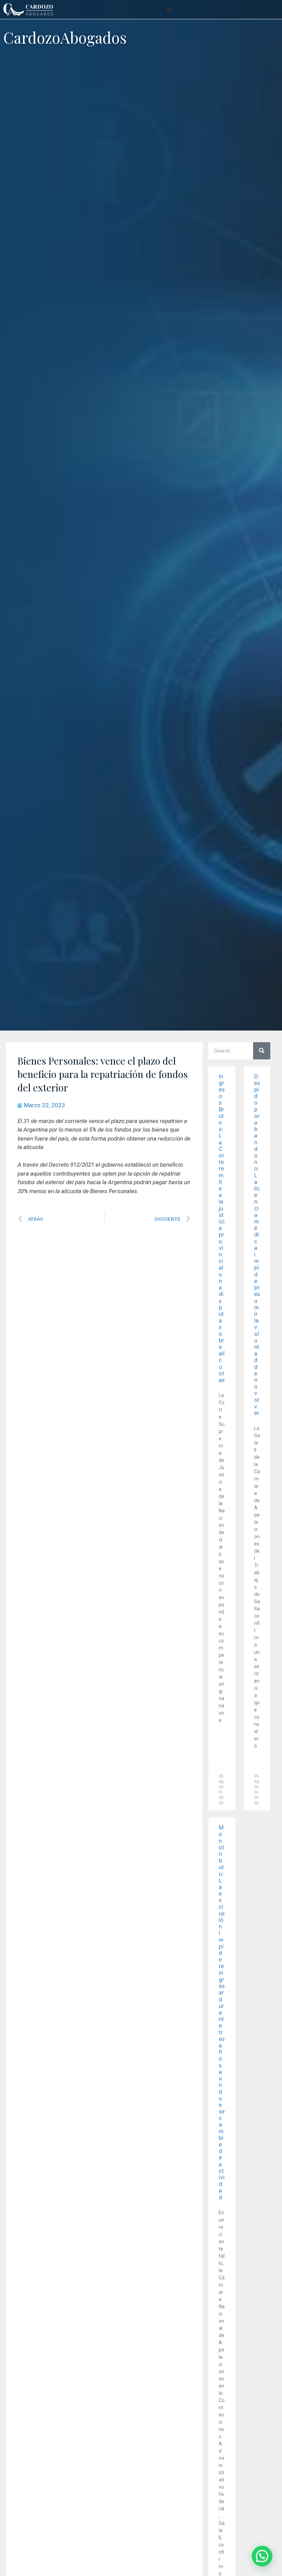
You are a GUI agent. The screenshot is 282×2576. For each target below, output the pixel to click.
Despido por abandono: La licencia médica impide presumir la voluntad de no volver (257, 1245)
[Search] (262, 1051)
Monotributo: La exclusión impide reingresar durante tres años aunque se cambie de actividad (222, 2012)
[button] (169, 9)
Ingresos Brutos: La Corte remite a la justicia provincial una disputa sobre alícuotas (222, 1228)
